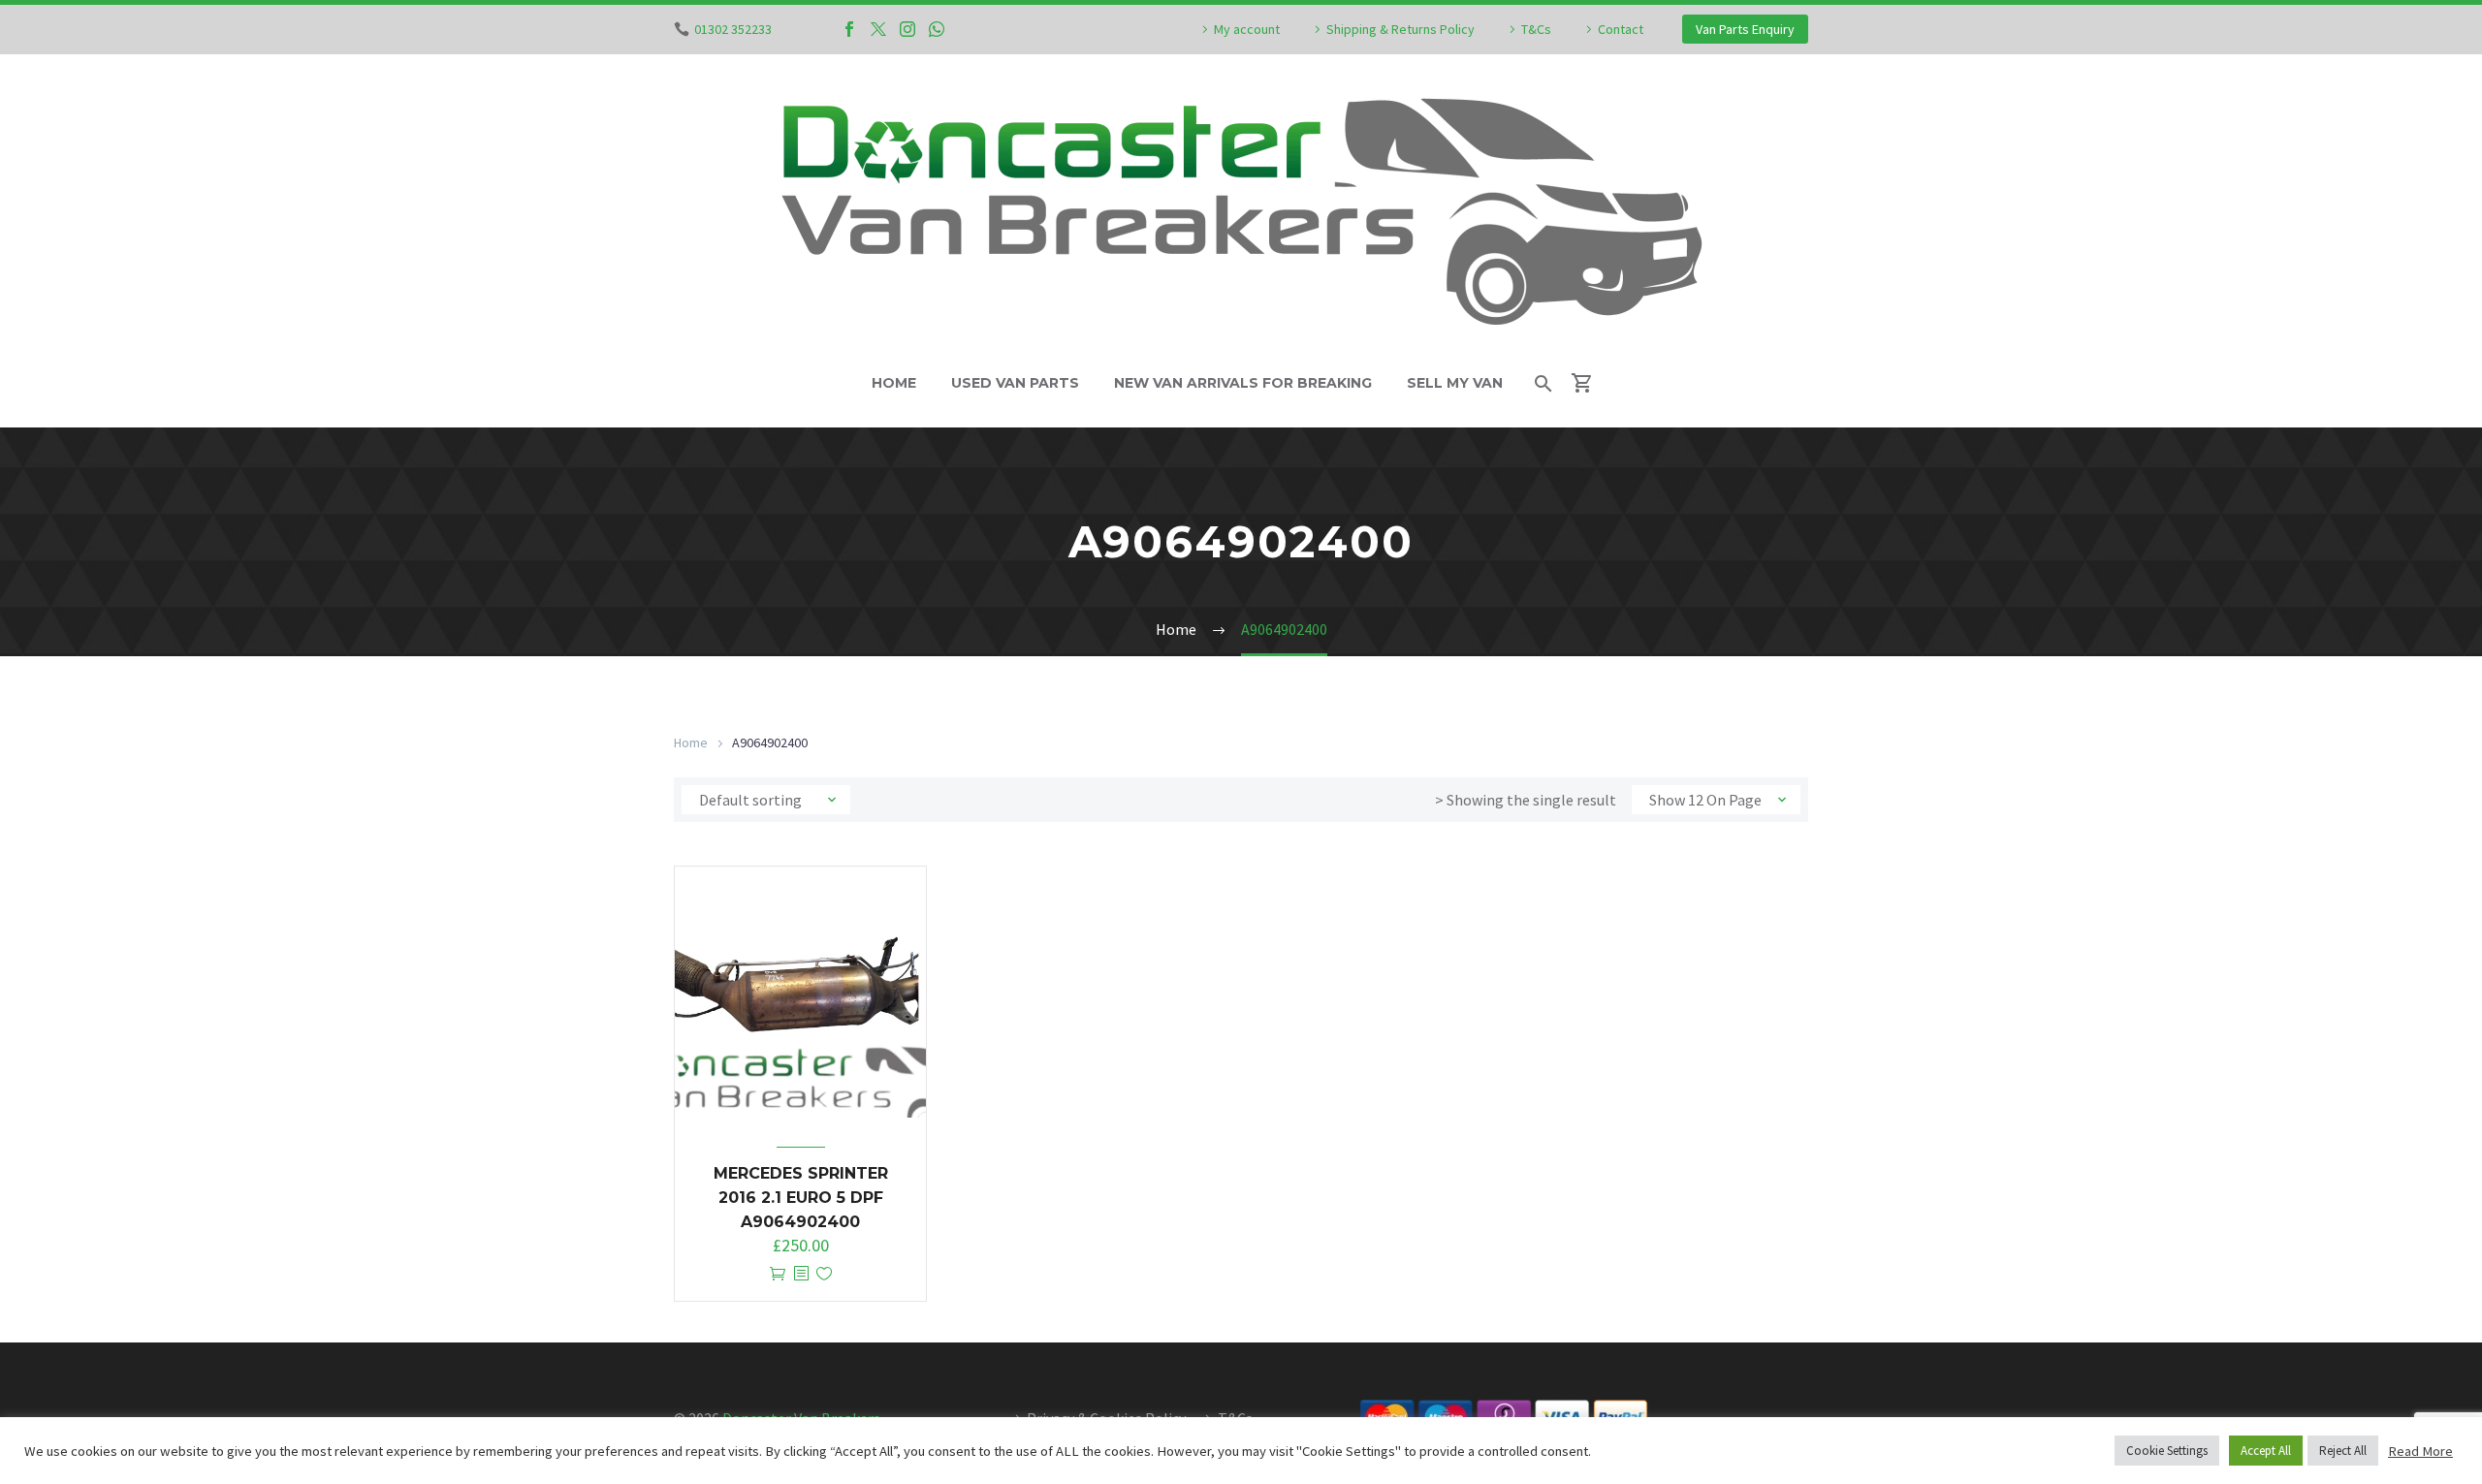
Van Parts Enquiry (1745, 29)
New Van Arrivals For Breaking (1243, 383)
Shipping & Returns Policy (1400, 29)
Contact (1621, 29)
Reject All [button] (2343, 1451)
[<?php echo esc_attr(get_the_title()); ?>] (801, 1274)
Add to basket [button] (778, 1274)
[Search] (1542, 383)
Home (894, 383)
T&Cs (1536, 29)
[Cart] (1591, 383)
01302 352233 (733, 29)
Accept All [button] (2266, 1451)
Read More (2420, 1451)
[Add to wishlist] (824, 1274)
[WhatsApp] (937, 29)
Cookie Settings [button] (2167, 1451)
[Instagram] (907, 29)
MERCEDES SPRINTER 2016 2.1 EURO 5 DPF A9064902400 (801, 1198)
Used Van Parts (1015, 383)
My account (1247, 29)
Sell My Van (1455, 383)
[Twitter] (878, 29)
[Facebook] (849, 29)
